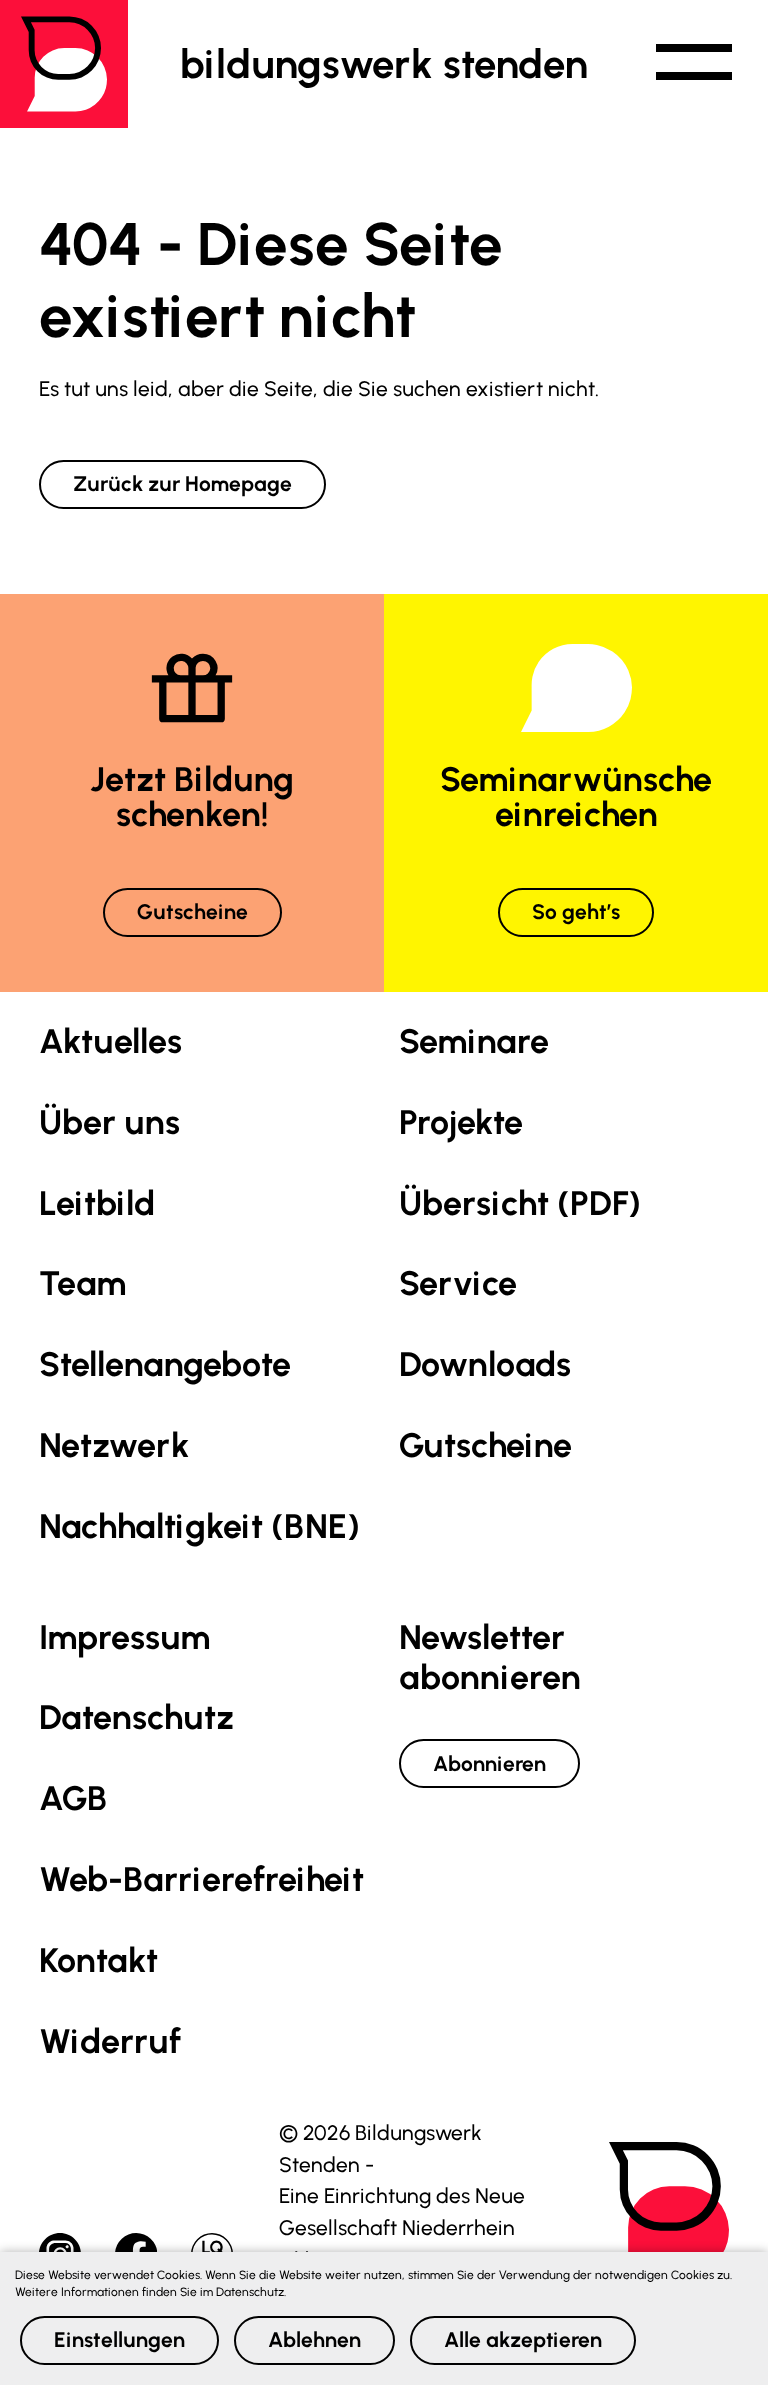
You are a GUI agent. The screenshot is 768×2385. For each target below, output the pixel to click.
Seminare (474, 1041)
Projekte (461, 1122)
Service (458, 1283)
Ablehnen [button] (314, 2339)
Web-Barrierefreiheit (201, 1879)
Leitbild (97, 1203)
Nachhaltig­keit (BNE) (199, 1526)
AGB (73, 1798)
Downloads (485, 1364)
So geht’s (576, 911)
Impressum (124, 1637)
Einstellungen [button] (119, 2339)
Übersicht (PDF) (520, 1203)
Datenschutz (136, 1717)
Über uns (109, 1122)
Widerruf (110, 2041)
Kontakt (98, 1960)
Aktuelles (110, 1041)
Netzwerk (114, 1445)
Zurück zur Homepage (182, 483)
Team (82, 1283)
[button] (694, 64)
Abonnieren (489, 1763)
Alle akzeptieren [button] (523, 2339)
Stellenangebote (165, 1364)
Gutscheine (192, 911)
